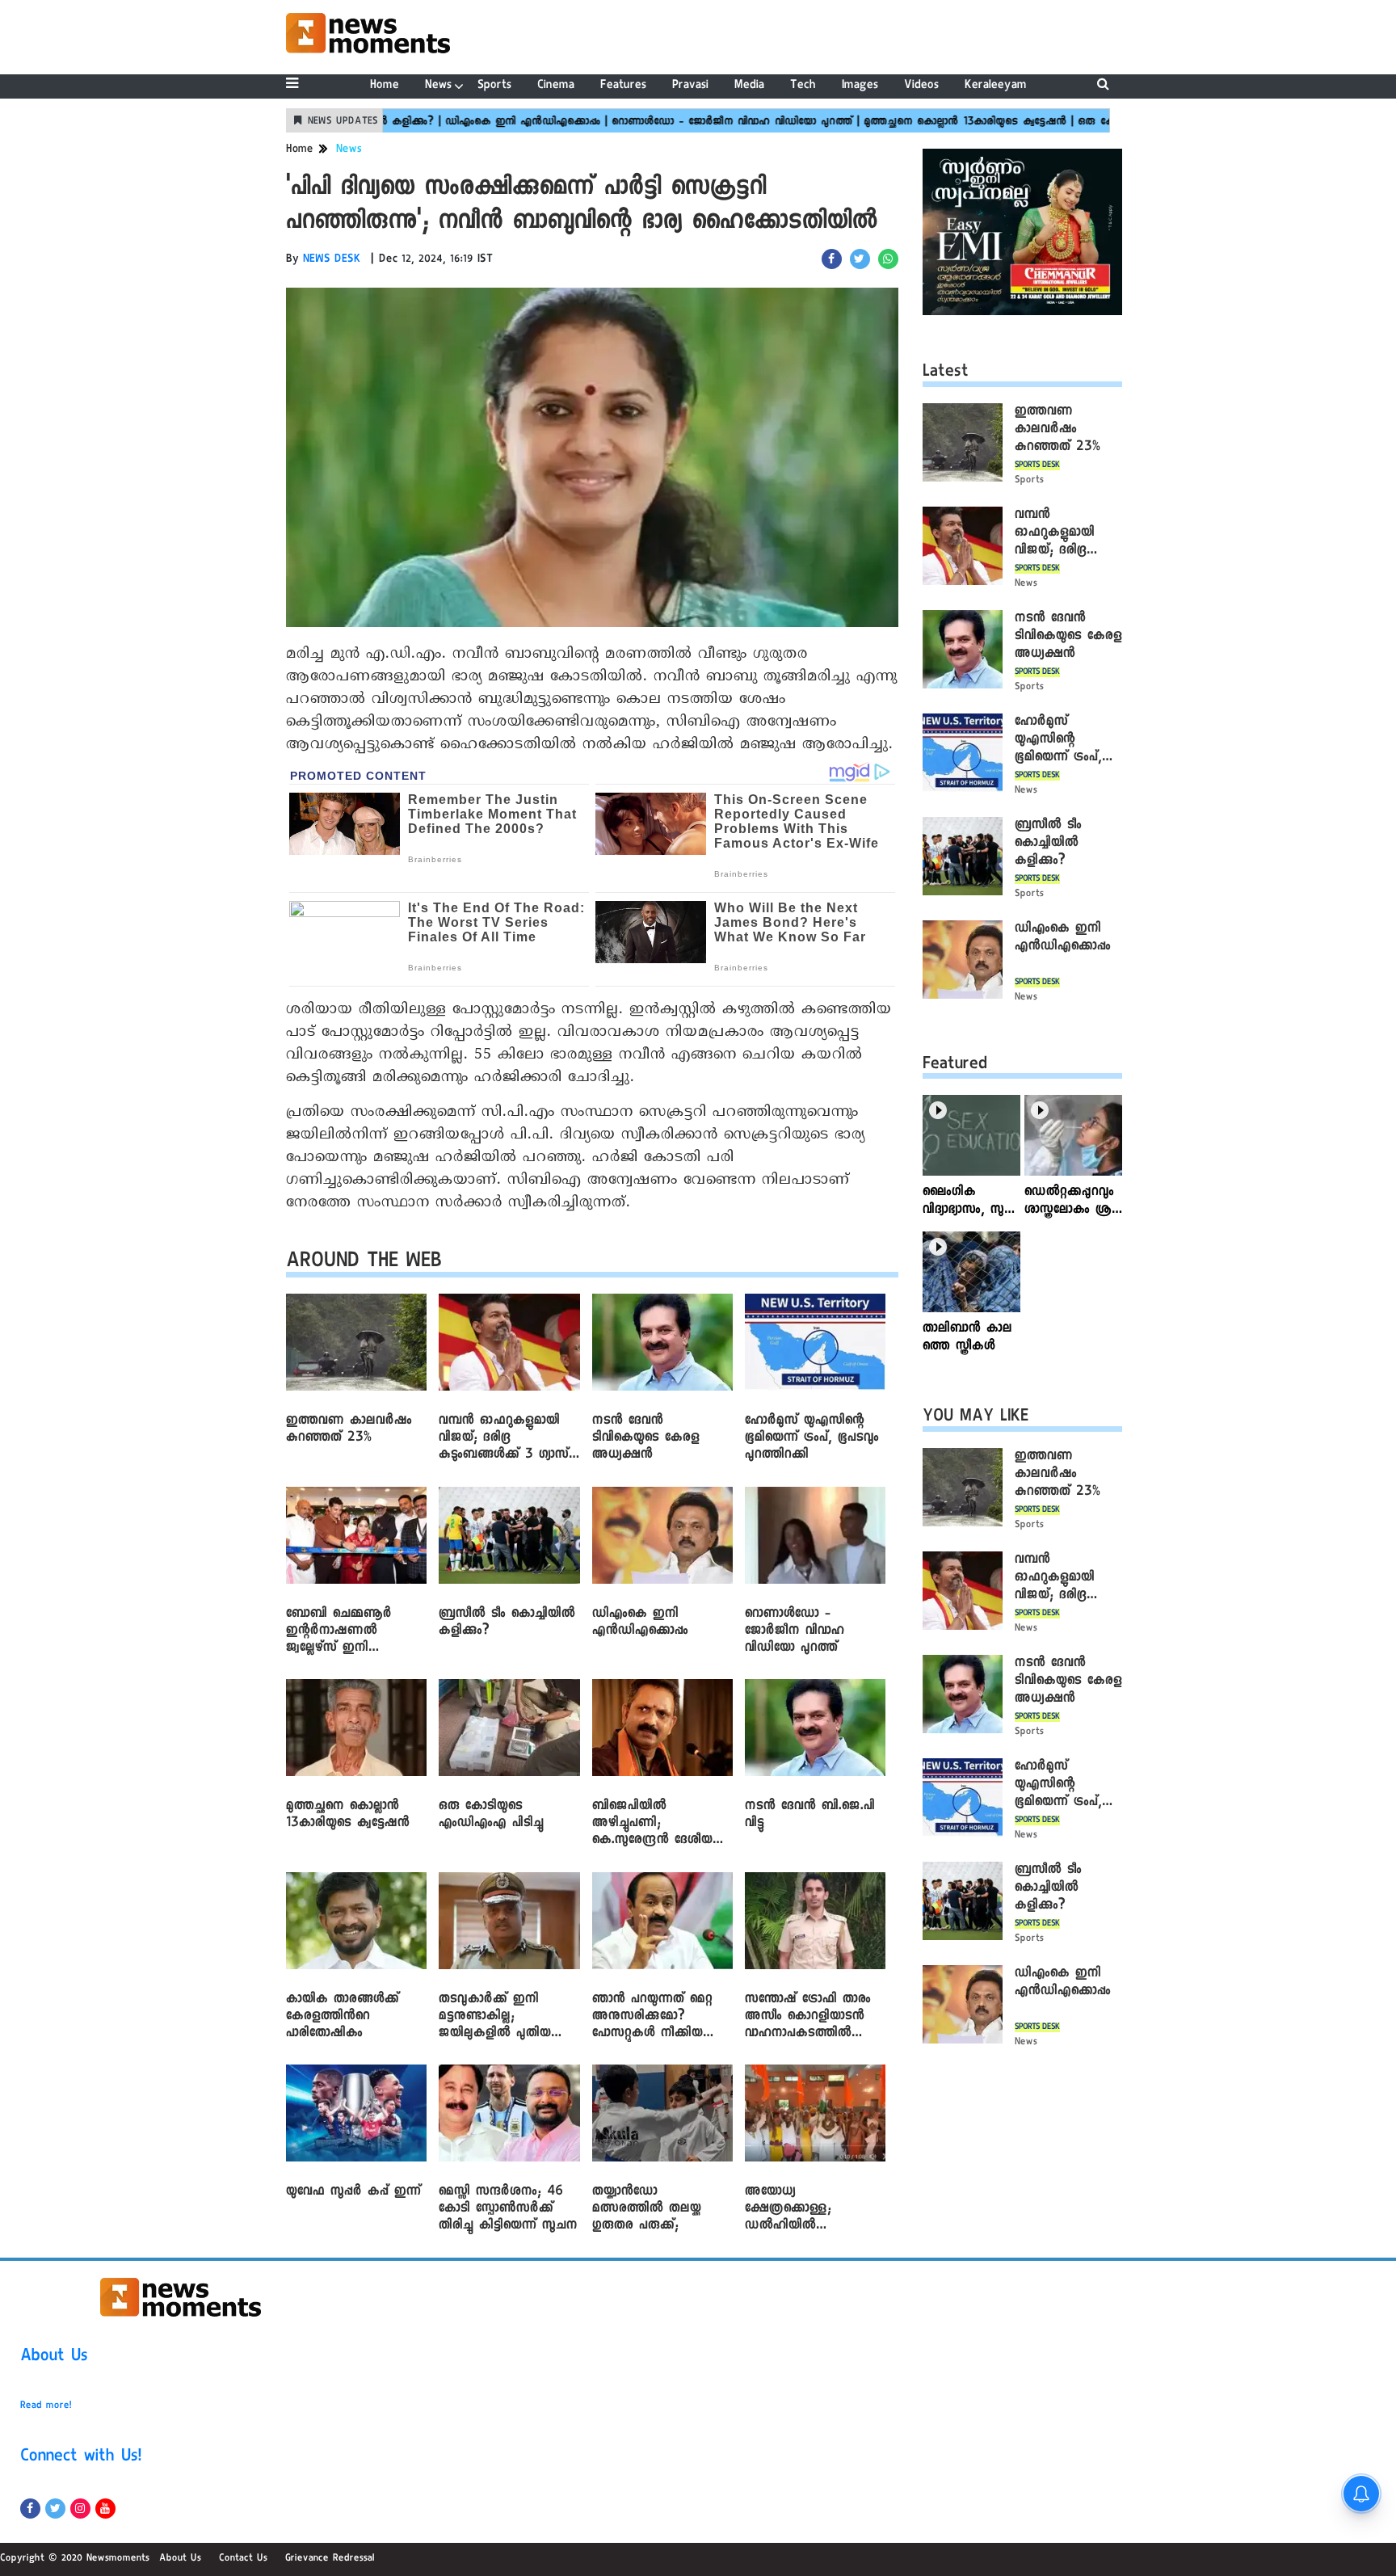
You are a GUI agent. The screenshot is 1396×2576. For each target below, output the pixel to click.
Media (749, 86)
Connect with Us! (81, 2458)
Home (385, 86)
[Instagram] (80, 2509)
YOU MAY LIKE (976, 1418)
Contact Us (243, 2559)
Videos (921, 86)
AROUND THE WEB (364, 1263)
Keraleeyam (996, 86)
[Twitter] (55, 2509)
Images (860, 86)
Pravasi (690, 86)
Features (623, 86)
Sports (494, 86)
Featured (955, 1066)
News (438, 86)
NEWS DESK (332, 260)
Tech (803, 86)
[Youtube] (105, 2509)
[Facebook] (30, 2509)
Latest (946, 373)
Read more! (46, 2406)
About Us (54, 2358)
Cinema (556, 86)
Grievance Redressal (330, 2559)
